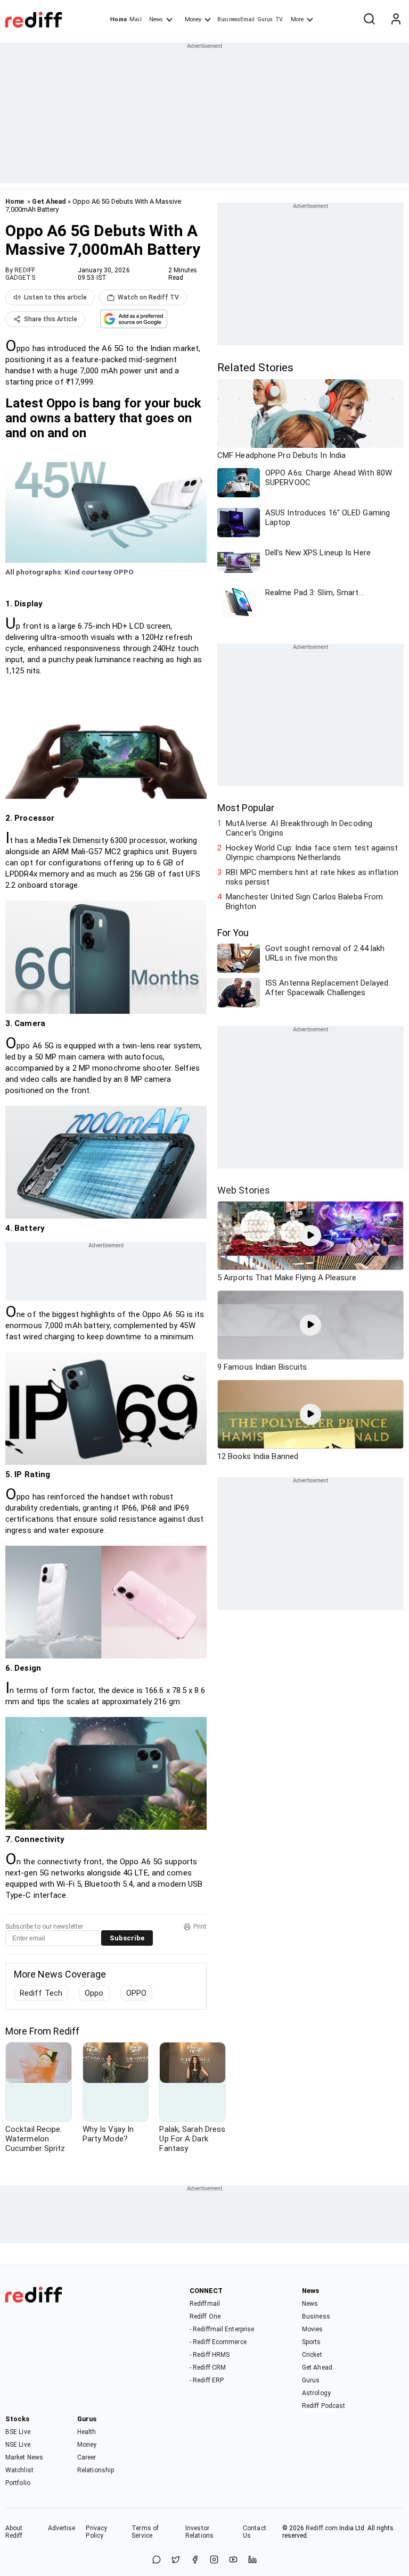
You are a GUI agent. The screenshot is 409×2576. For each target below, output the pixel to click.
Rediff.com (322, 2528)
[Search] (369, 20)
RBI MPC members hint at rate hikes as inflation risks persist (312, 877)
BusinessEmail (236, 19)
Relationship (96, 2470)
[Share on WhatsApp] (157, 2560)
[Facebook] (195, 2560)
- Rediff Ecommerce (218, 2342)
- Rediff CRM (208, 2367)
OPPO (136, 1993)
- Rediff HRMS (210, 2355)
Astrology (316, 2393)
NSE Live (18, 2445)
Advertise (62, 2528)
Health (87, 2432)
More (297, 19)
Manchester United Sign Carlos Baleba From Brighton (304, 902)
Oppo (94, 1993)
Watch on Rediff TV (148, 297)
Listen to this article (55, 297)
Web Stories (244, 1190)
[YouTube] (233, 2560)
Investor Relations (199, 2532)
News (156, 19)
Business (316, 2316)
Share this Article (51, 319)
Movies (313, 2329)
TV (279, 19)
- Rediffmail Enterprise (222, 2329)
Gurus (265, 19)
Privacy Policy (96, 2532)
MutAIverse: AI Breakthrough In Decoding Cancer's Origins (299, 828)
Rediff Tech (41, 1993)
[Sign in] (396, 20)
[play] (310, 1236)
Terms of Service (145, 2532)
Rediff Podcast (324, 2406)
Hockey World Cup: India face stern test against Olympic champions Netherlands (312, 853)
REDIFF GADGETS (20, 274)
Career (87, 2457)
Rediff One (205, 2316)
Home (118, 19)
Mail (135, 19)
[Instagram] (214, 2560)
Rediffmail (205, 2304)
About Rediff (14, 2532)
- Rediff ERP (207, 2380)
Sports (312, 2342)
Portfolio (18, 2483)
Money (193, 19)
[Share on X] (176, 2560)
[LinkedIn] (252, 2560)
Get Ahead (49, 201)
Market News (24, 2457)
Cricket (312, 2355)
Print (200, 1927)
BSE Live (18, 2432)
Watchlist (19, 2470)
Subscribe (127, 1938)
